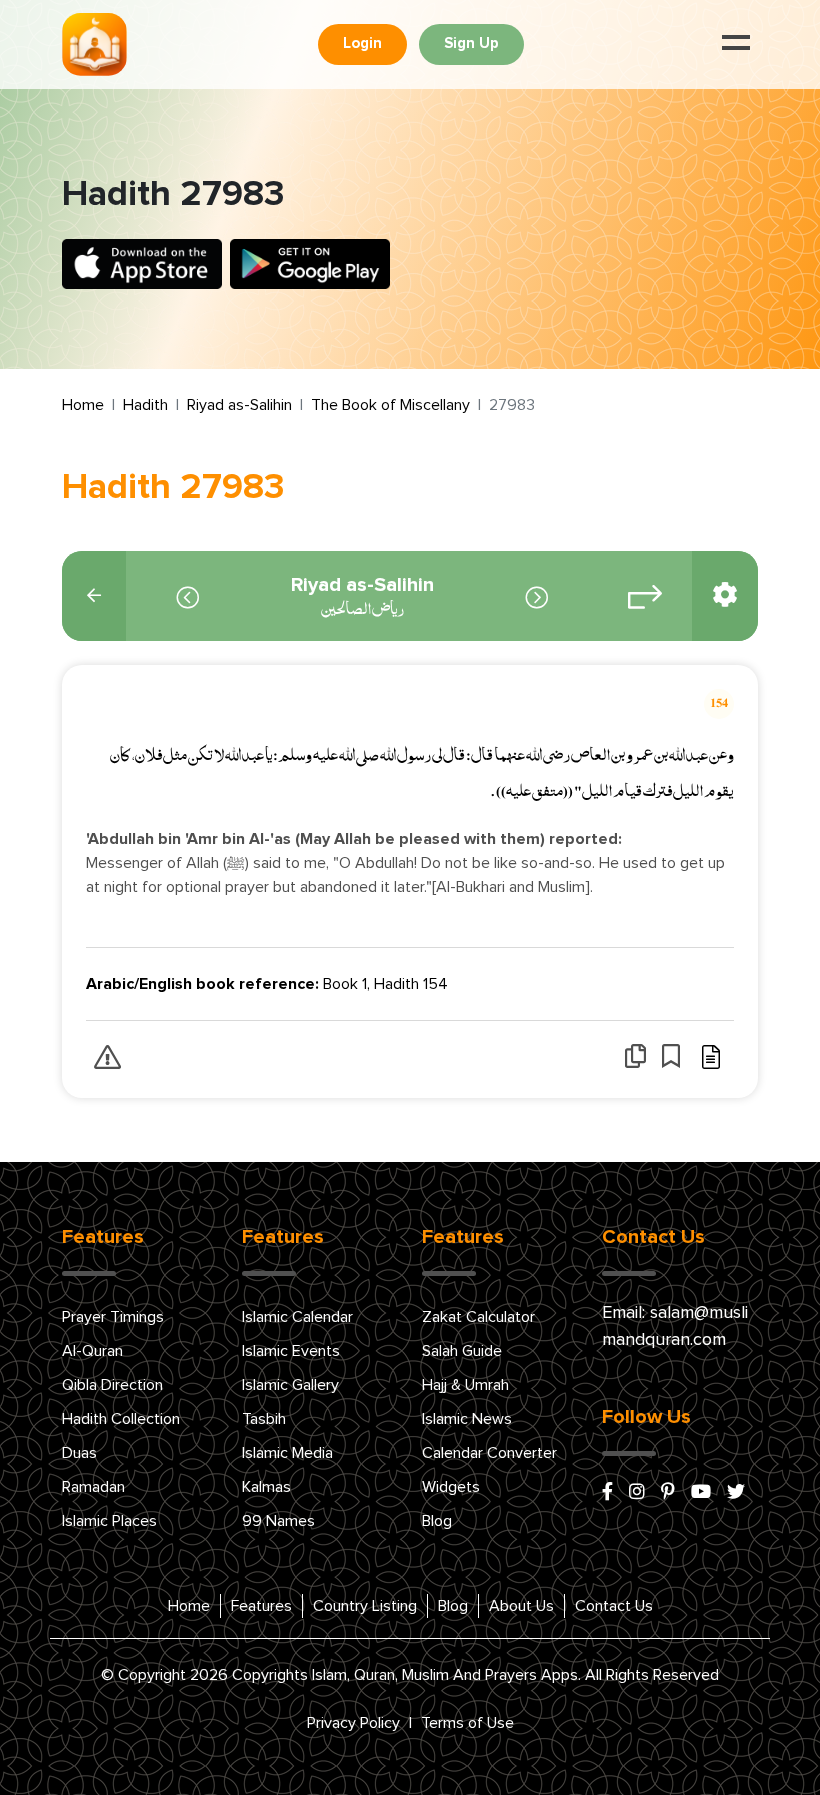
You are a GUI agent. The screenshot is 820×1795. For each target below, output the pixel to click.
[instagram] (637, 1493)
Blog (437, 1521)
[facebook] (607, 1493)
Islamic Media (287, 1453)
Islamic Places (109, 1521)
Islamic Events (291, 1351)
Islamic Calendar (297, 1317)
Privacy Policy (353, 1723)
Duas (79, 1453)
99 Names (278, 1521)
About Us (521, 1606)
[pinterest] (668, 1493)
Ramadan (93, 1487)
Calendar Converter (489, 1453)
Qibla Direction (112, 1385)
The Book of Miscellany (390, 405)
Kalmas (266, 1487)
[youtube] (701, 1493)
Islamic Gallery (290, 1385)
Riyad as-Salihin (239, 405)
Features (261, 1606)
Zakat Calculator (478, 1317)
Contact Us (614, 1606)
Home (83, 405)
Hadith (145, 405)
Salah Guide (462, 1351)
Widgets (451, 1487)
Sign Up (471, 43)
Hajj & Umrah (465, 1385)
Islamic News (467, 1419)
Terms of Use (467, 1723)
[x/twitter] (736, 1493)
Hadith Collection (121, 1419)
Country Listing (365, 1606)
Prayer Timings (113, 1317)
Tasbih (264, 1419)
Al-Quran (92, 1351)
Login (362, 43)
